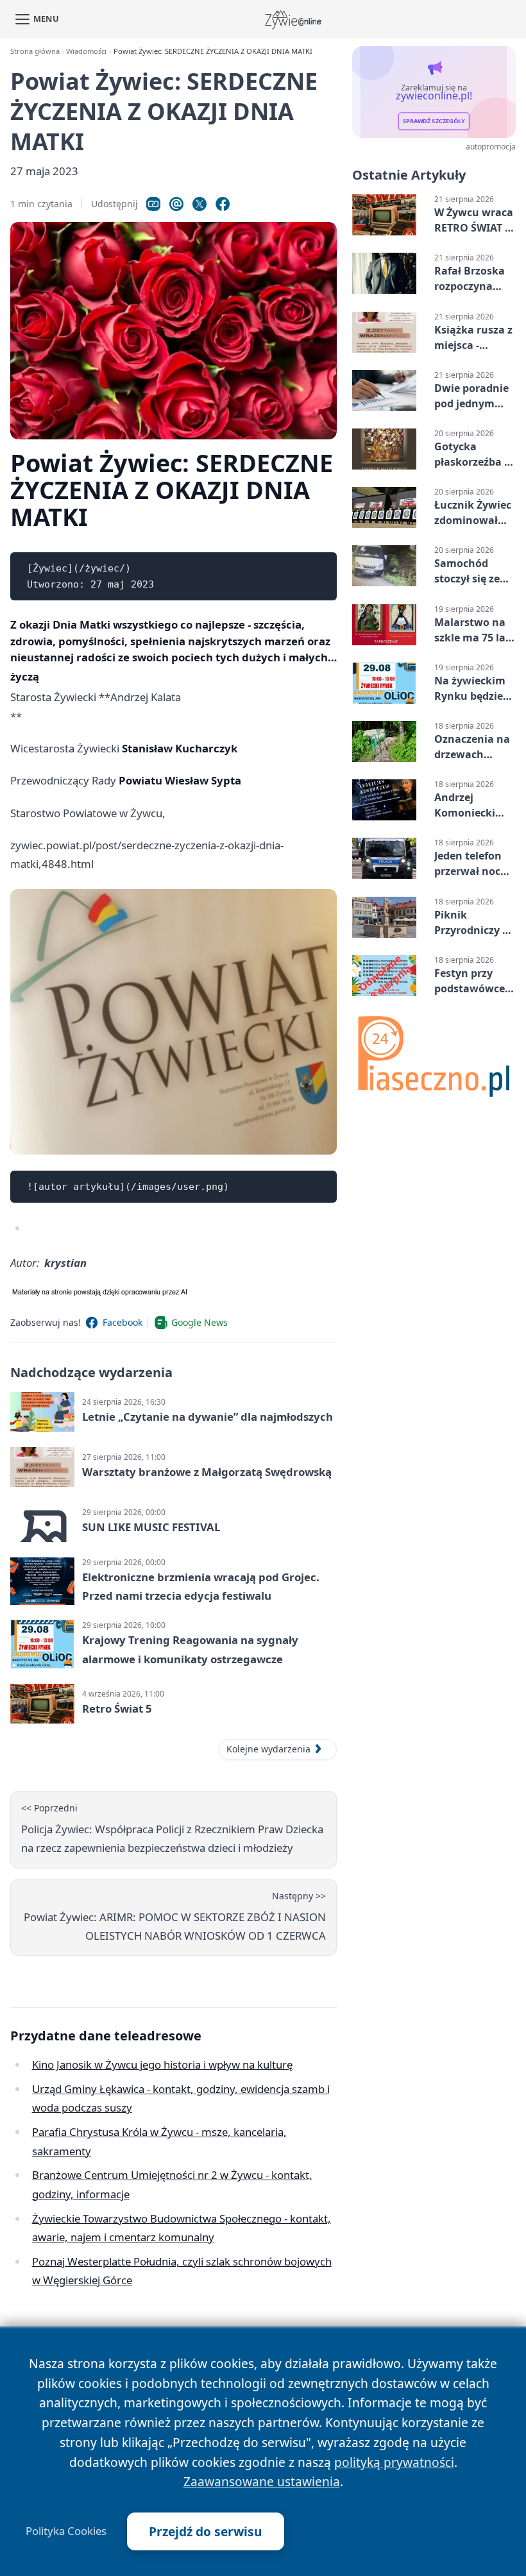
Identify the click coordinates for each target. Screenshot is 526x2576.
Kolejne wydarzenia (268, 1749)
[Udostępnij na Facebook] (223, 204)
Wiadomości (86, 51)
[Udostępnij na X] (199, 204)
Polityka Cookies (66, 2531)
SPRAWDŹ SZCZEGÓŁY (434, 122)
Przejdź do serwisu (206, 2531)
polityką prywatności (394, 2462)
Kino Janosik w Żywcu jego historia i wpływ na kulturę (162, 2064)
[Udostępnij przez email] (176, 204)
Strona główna (35, 51)
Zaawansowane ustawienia (262, 2481)
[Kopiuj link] (153, 204)
